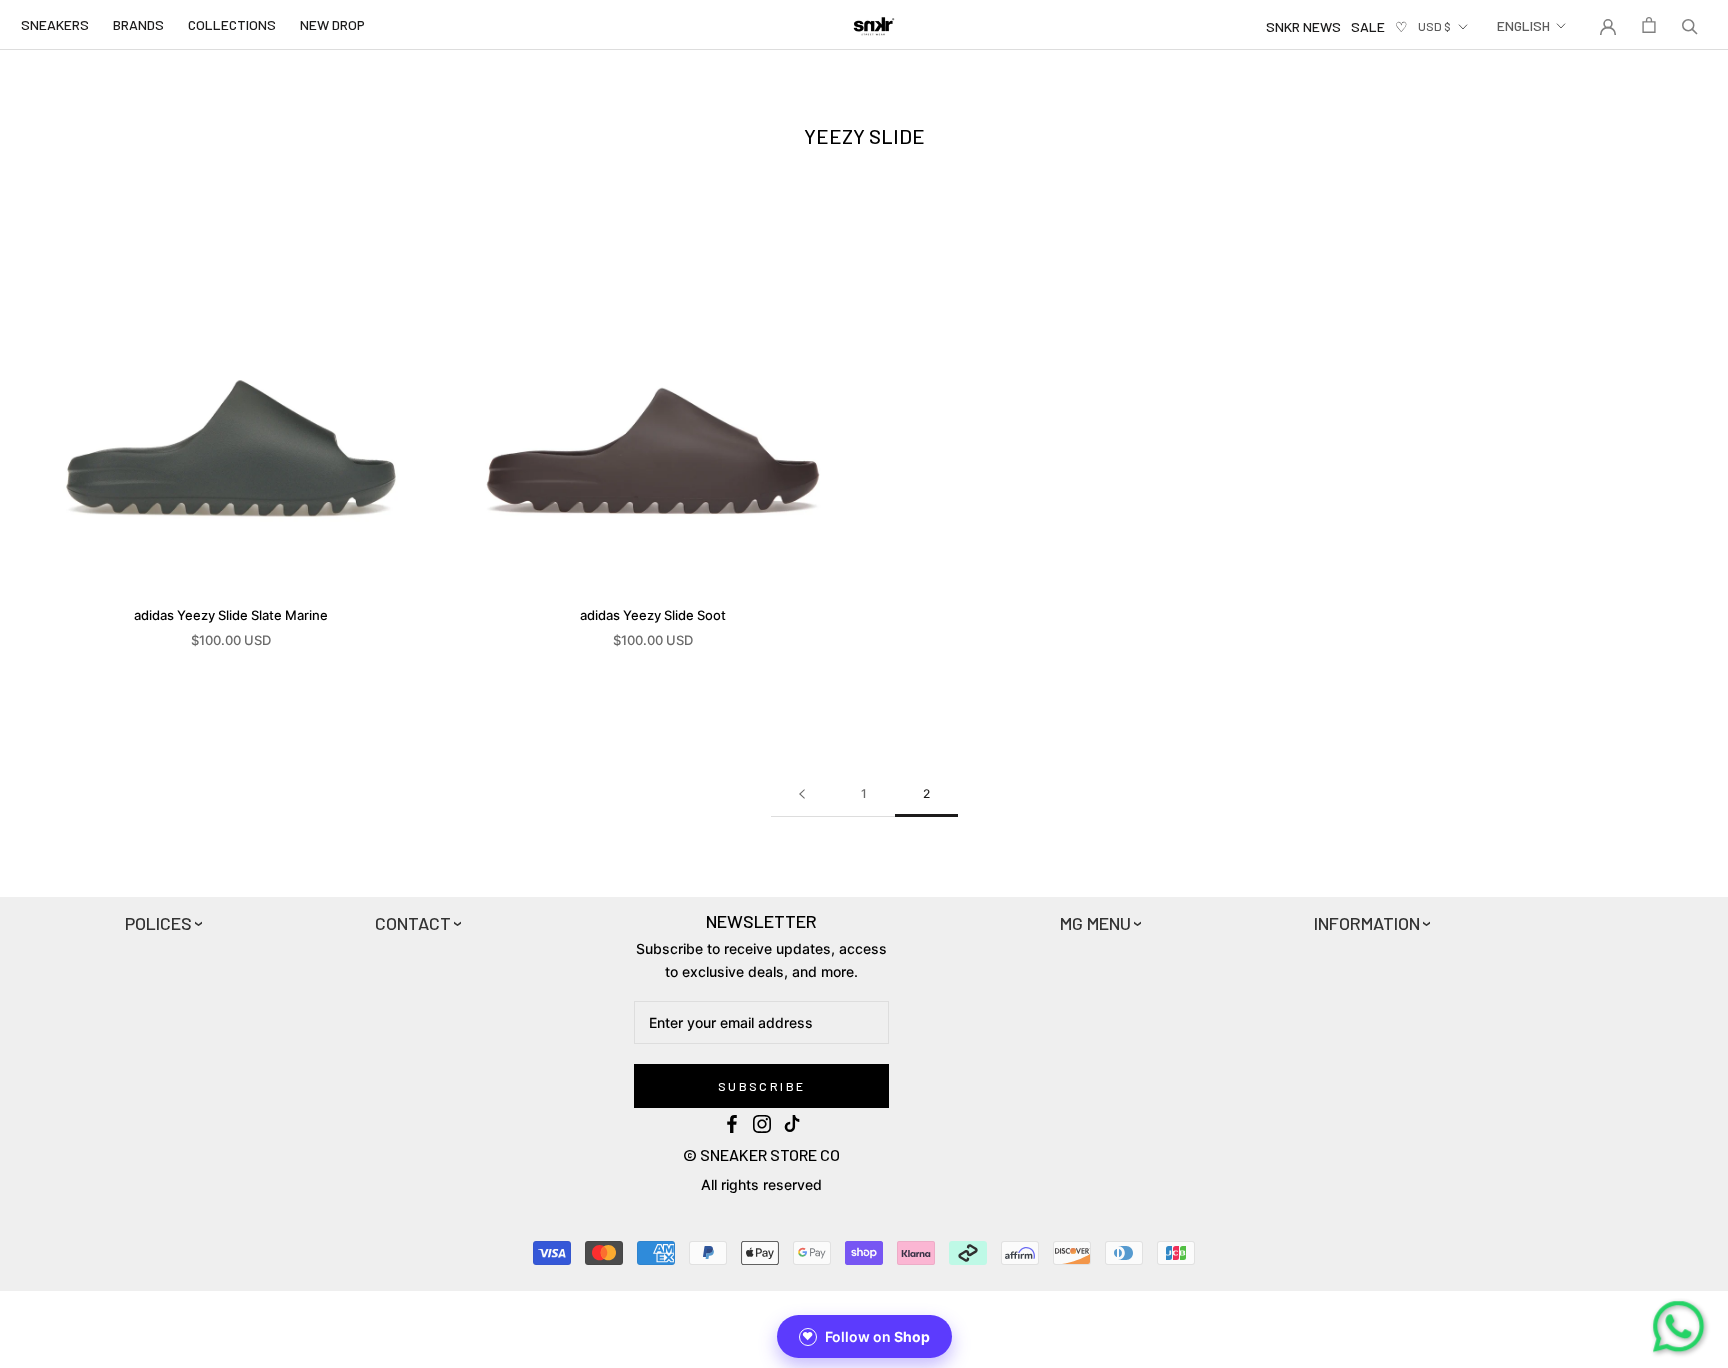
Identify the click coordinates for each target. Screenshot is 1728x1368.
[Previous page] (802, 794)
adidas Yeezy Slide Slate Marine (231, 615)
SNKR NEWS (1303, 26)
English (1523, 25)
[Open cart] (1649, 25)
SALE (1368, 26)
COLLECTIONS (232, 24)
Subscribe (762, 1086)
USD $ (1434, 26)
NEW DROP (332, 24)
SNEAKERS (55, 24)
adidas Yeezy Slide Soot (653, 615)
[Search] (1690, 25)
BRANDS (138, 24)
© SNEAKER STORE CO (761, 1154)
